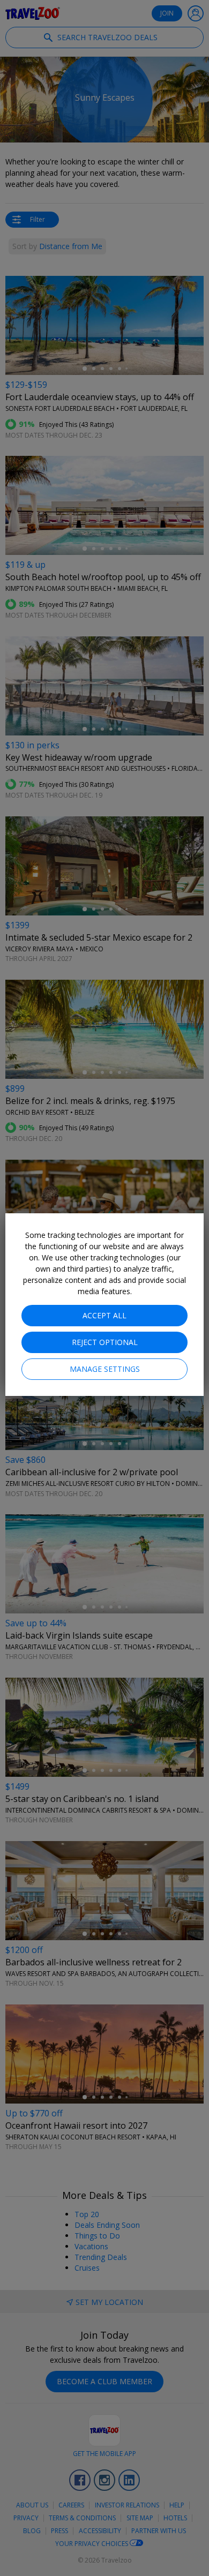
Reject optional (105, 1342)
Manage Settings (105, 1369)
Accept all (104, 1315)
